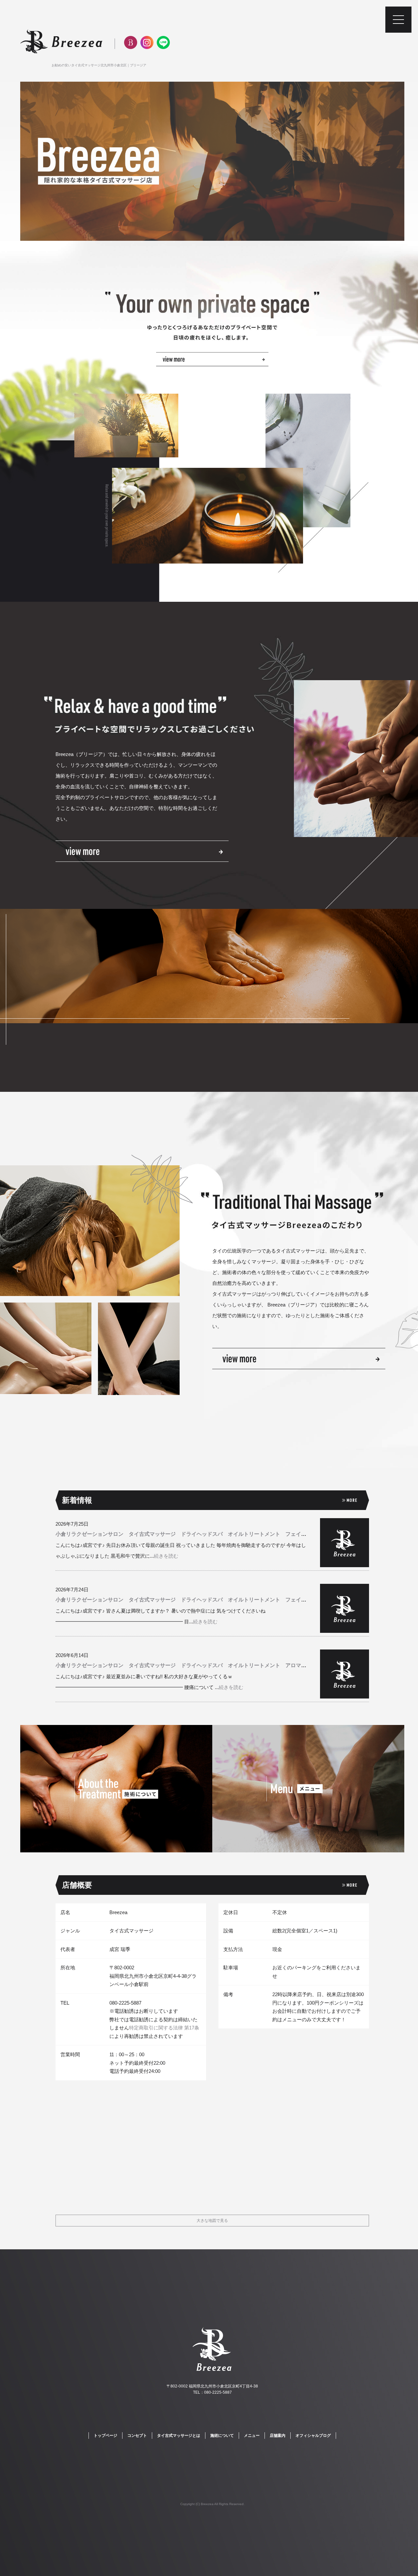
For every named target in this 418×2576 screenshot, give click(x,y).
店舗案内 (278, 2436)
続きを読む (166, 1556)
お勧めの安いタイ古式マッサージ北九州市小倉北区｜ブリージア (99, 65)
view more (142, 851)
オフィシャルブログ (313, 2436)
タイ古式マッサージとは (179, 2436)
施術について (222, 2436)
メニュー (252, 2436)
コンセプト (137, 2436)
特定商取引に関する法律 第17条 (164, 2028)
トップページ (105, 2436)
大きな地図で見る (212, 2221)
